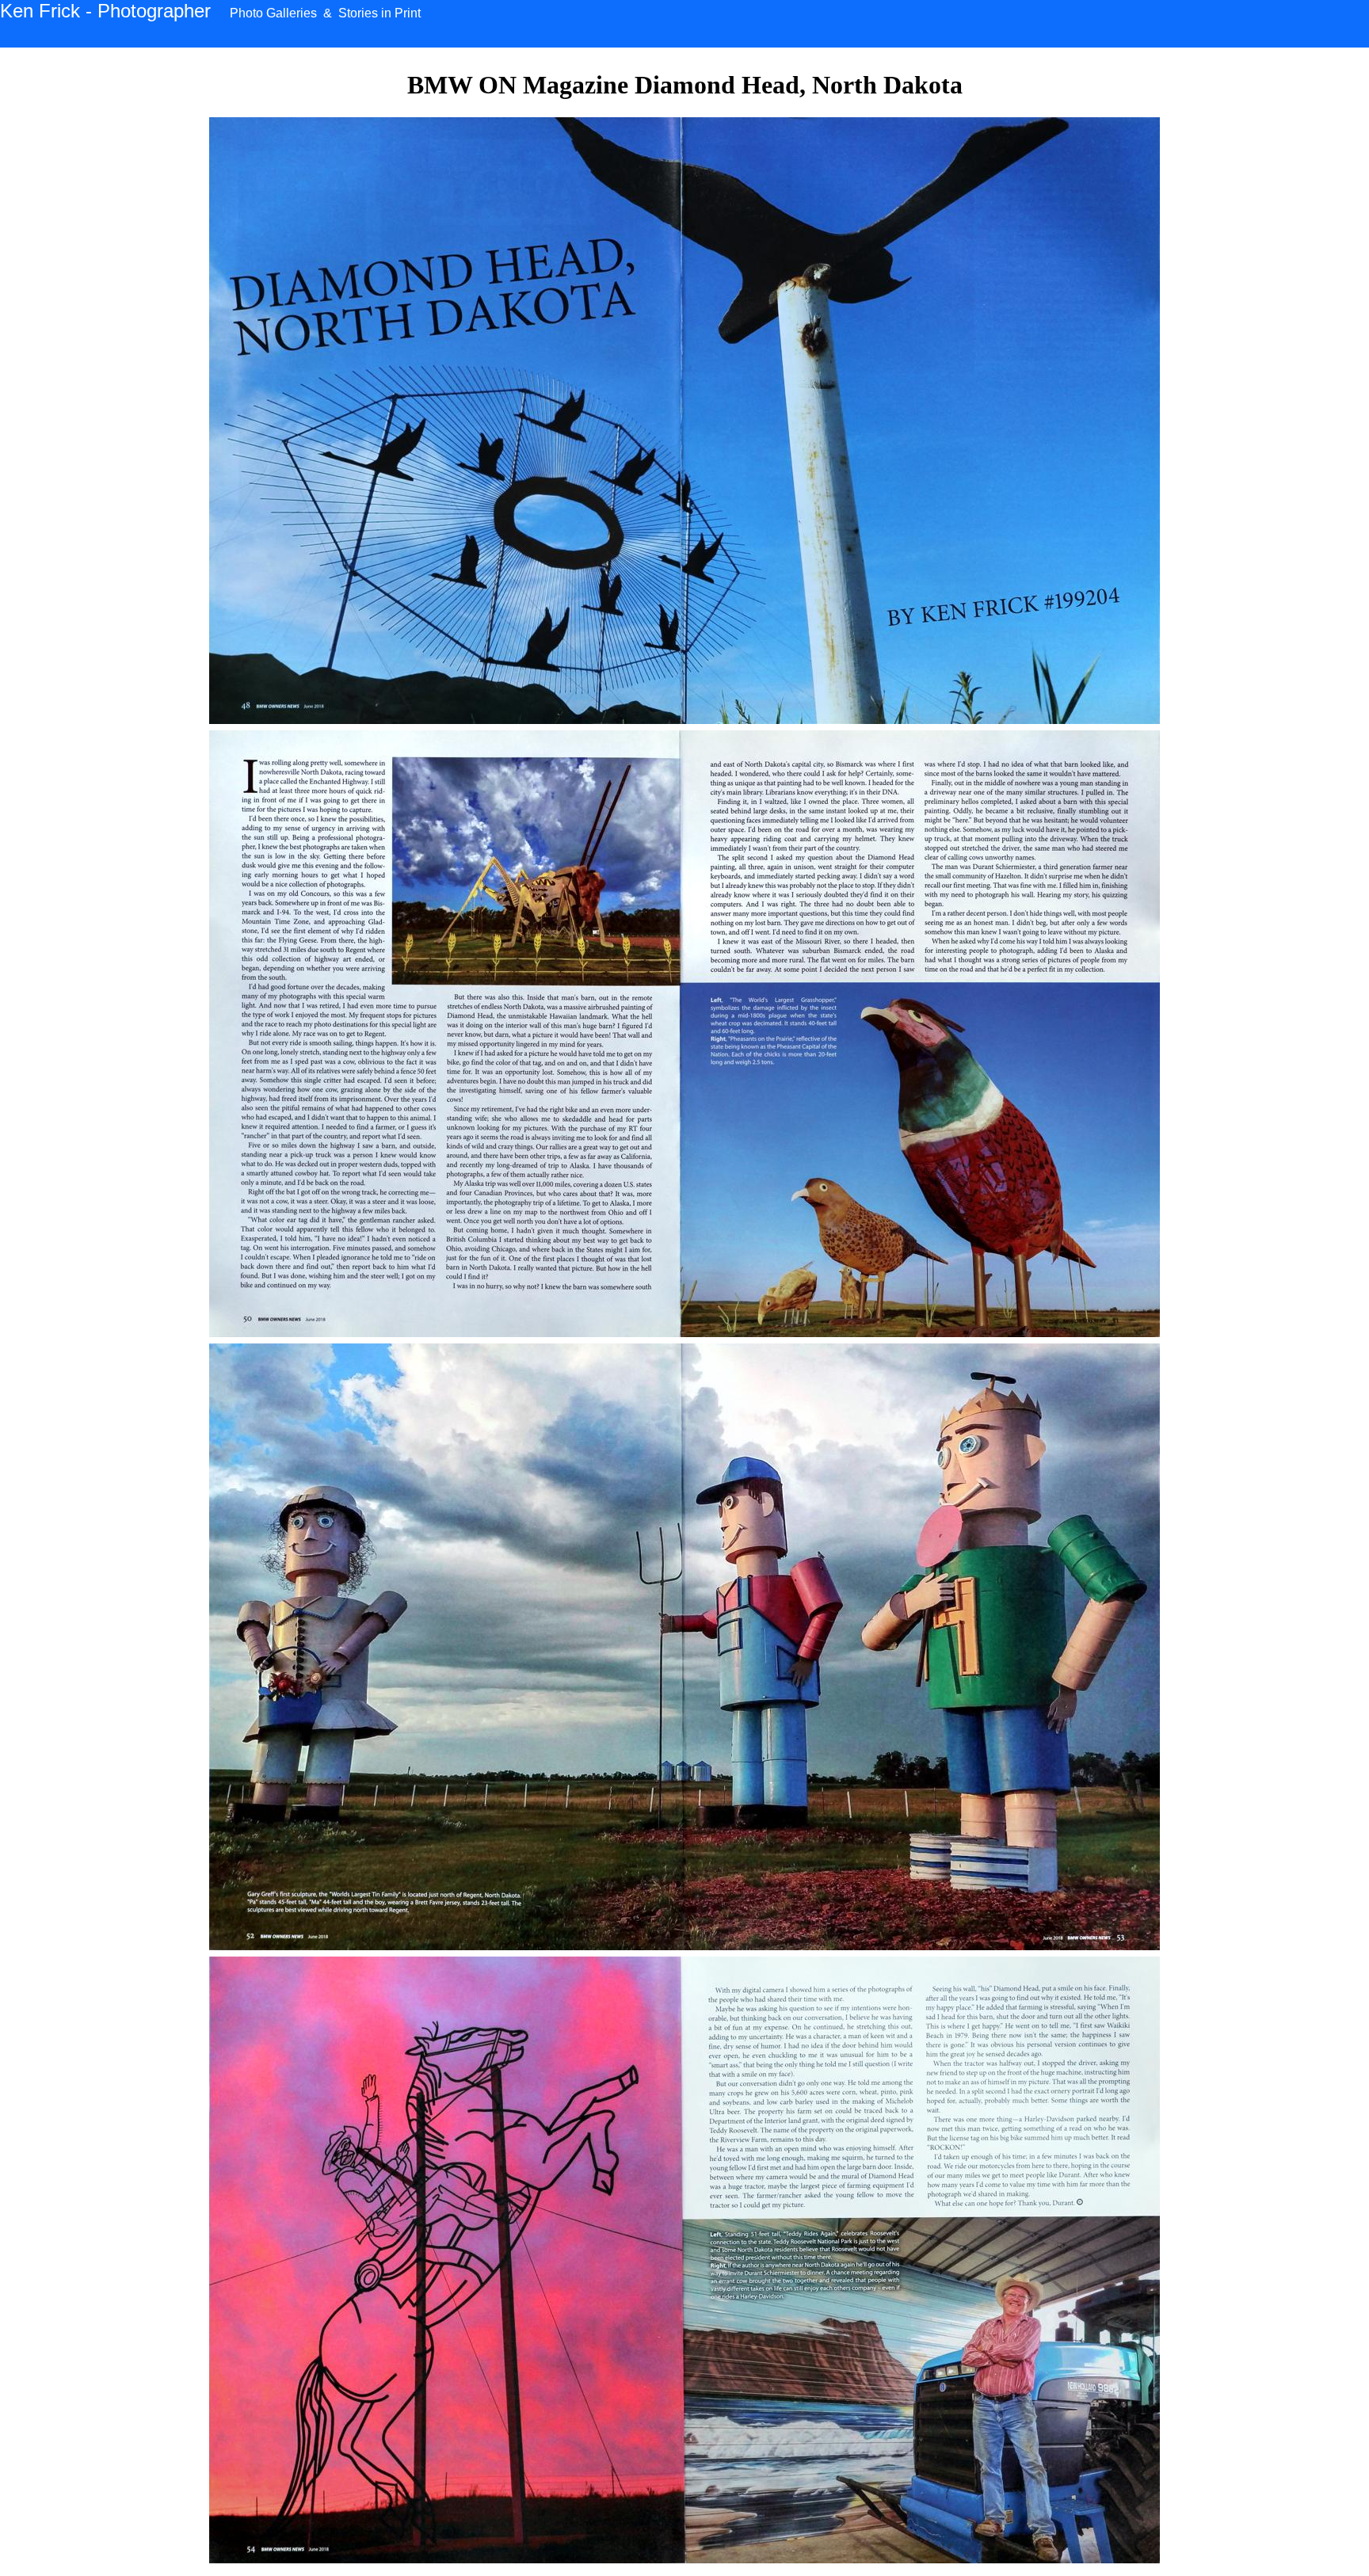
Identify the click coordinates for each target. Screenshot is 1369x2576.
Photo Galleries (273, 13)
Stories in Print (379, 13)
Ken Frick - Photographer (105, 11)
